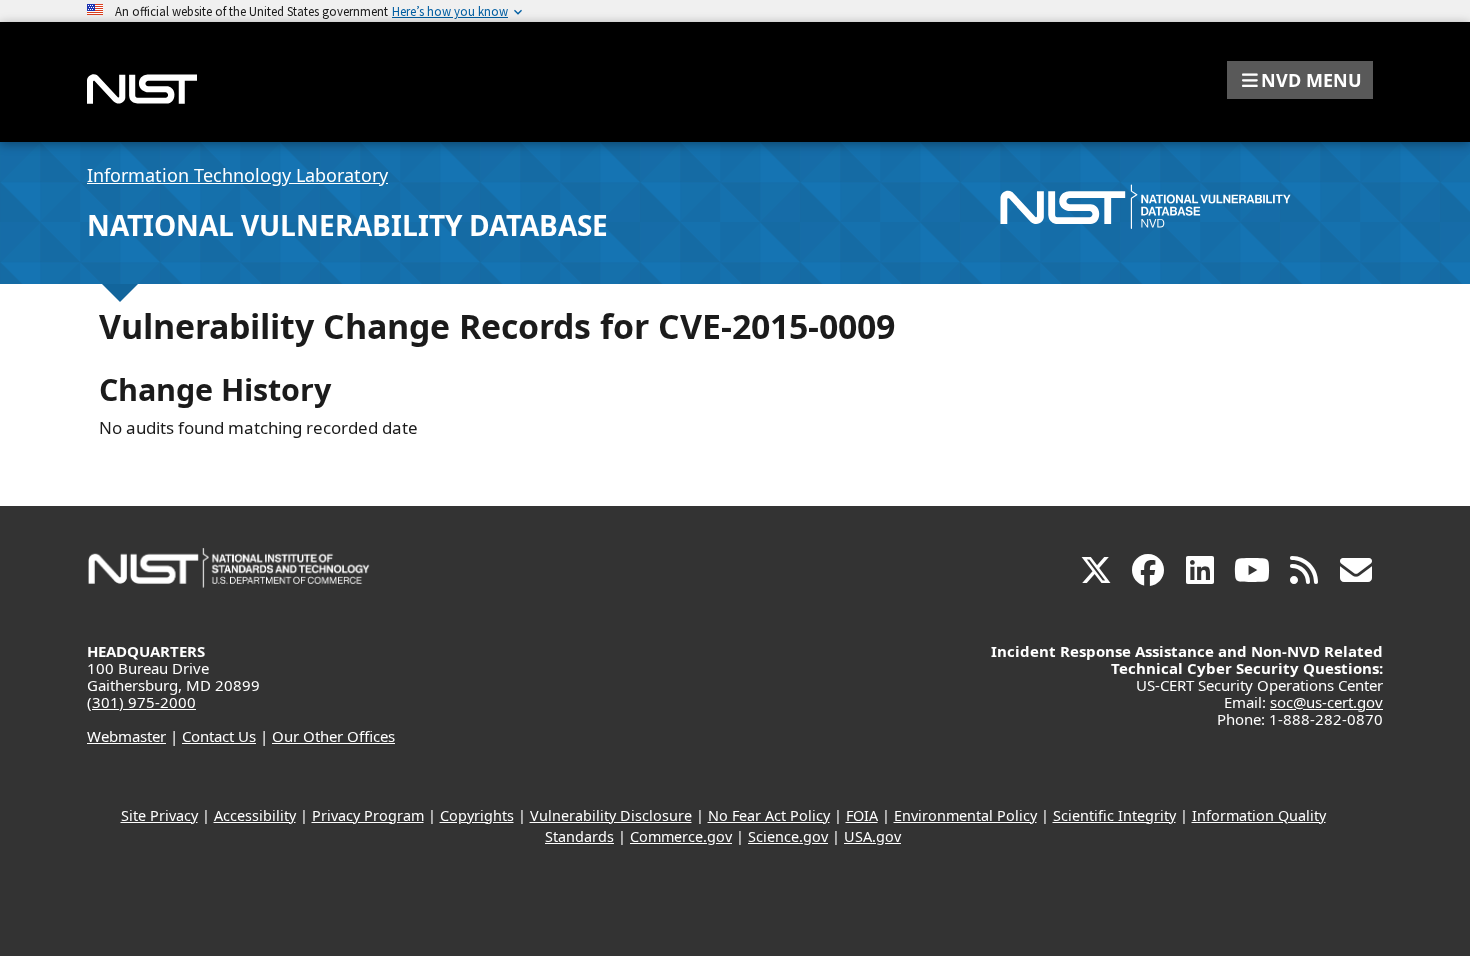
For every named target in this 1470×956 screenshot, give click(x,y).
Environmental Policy (965, 815)
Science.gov (788, 836)
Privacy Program (368, 815)
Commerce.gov (681, 836)
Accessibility (255, 815)
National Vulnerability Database (347, 225)
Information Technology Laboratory (237, 175)
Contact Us (219, 736)
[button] (1300, 80)
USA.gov (872, 836)
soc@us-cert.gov (1326, 702)
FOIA (862, 815)
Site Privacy (159, 815)
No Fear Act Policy (769, 815)
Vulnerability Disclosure (611, 815)
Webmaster (126, 736)
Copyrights (477, 815)
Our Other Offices (333, 736)
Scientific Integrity (1114, 815)
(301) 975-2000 (141, 702)
